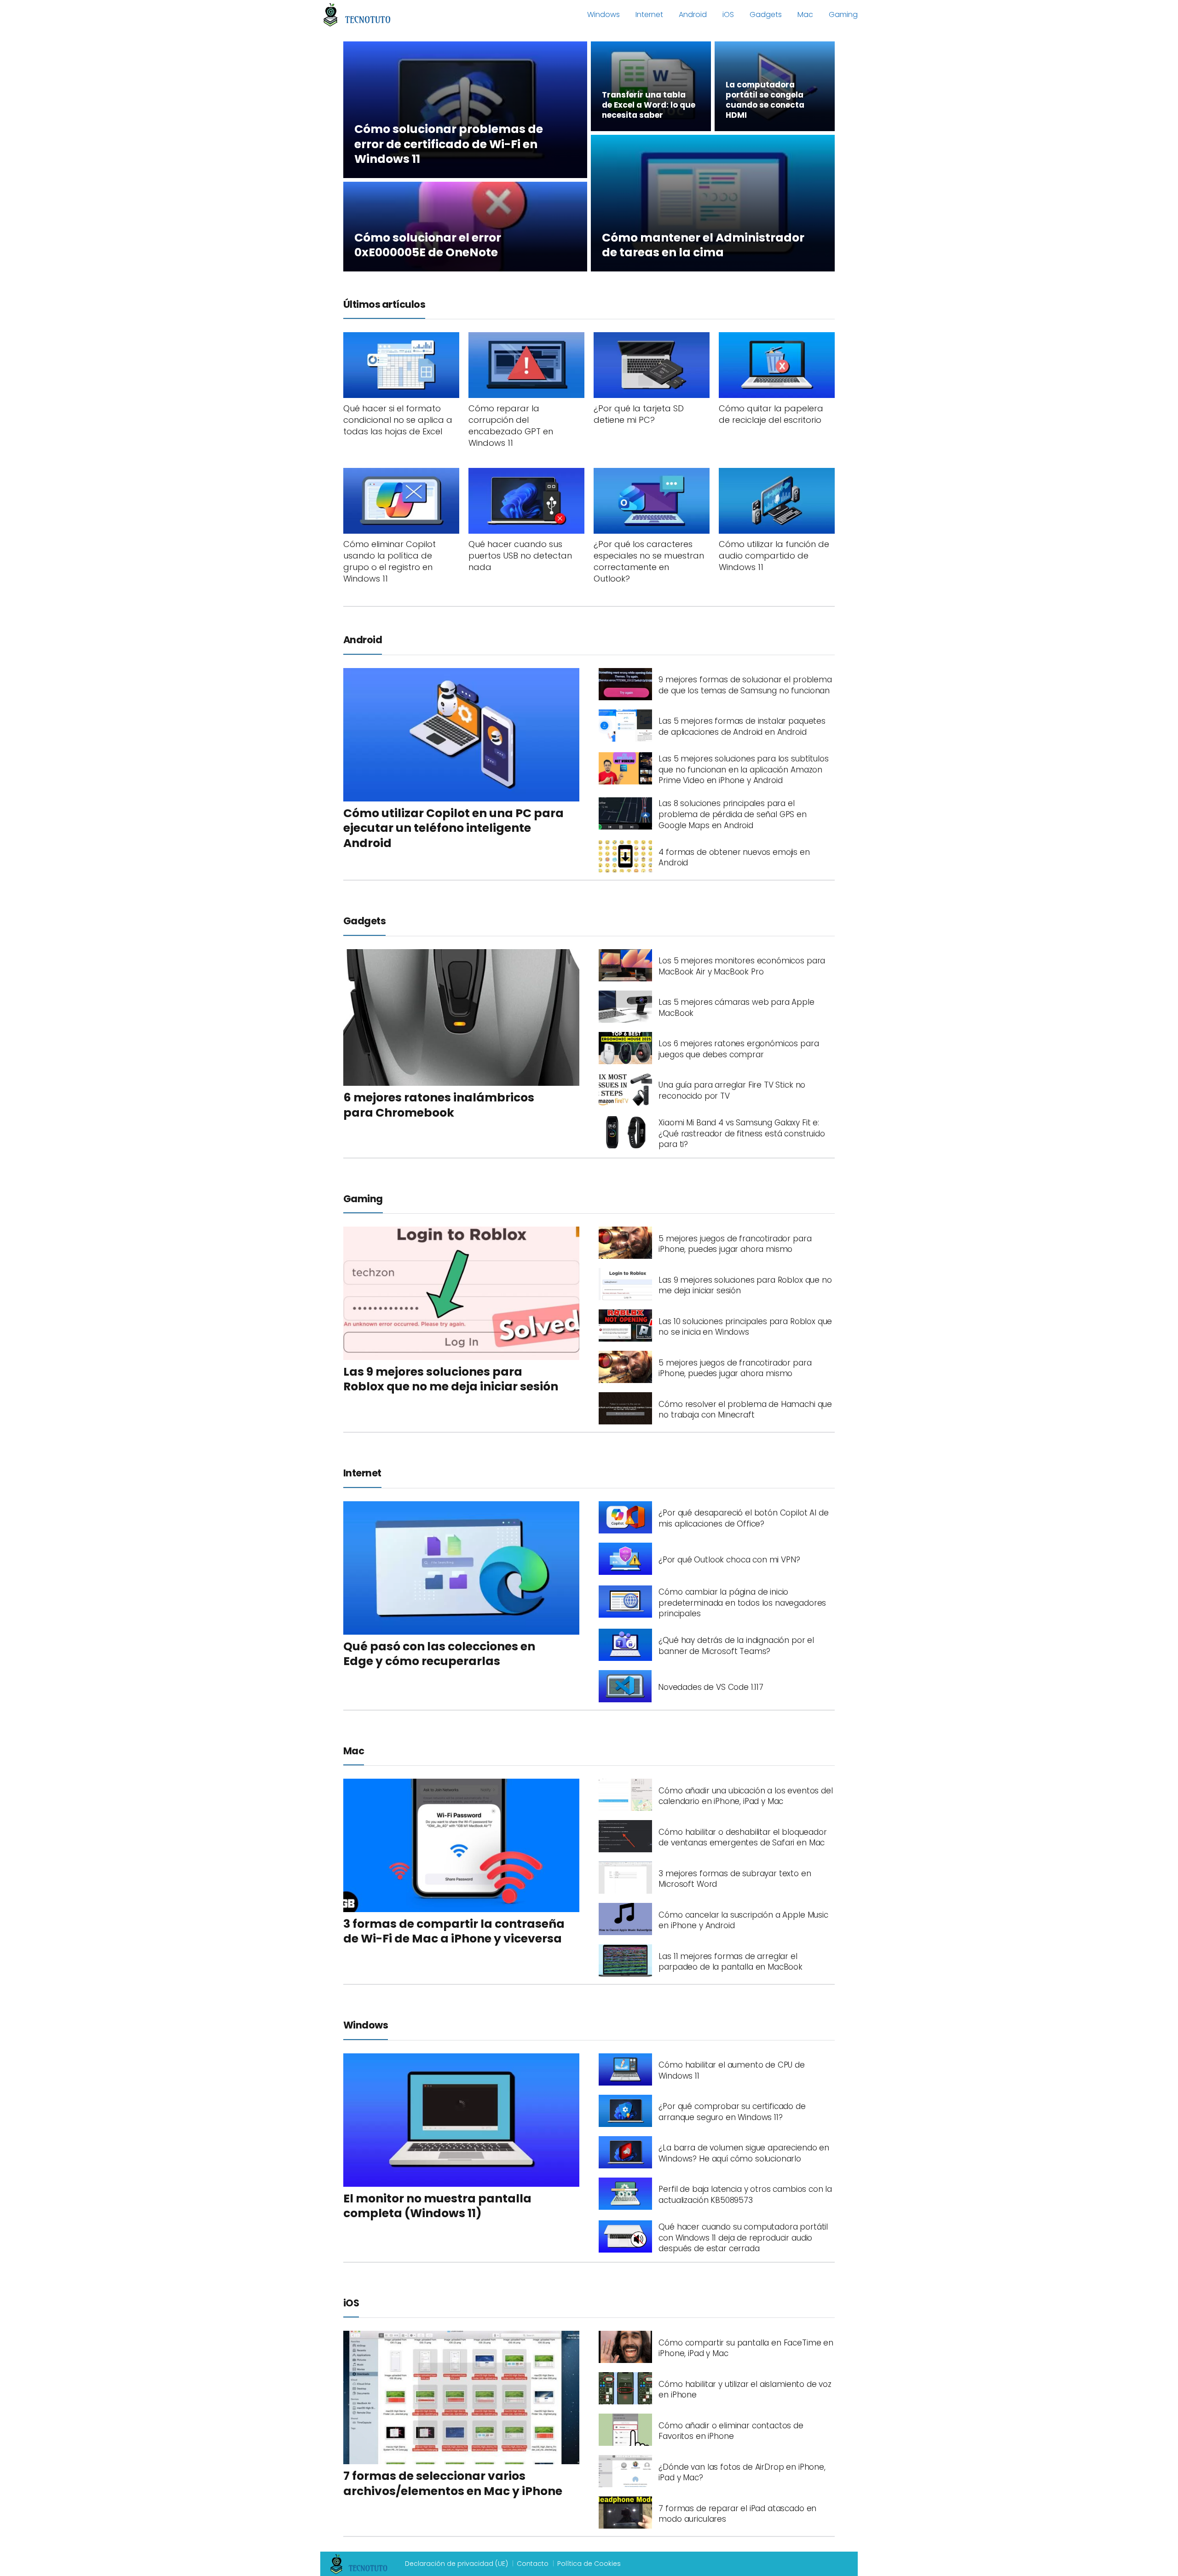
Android (693, 14)
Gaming (843, 14)
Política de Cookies (589, 2564)
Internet (649, 14)
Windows (603, 14)
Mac (805, 14)
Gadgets (766, 14)
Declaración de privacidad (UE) (456, 2564)
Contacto (533, 2564)
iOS (728, 14)
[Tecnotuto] (357, 14)
